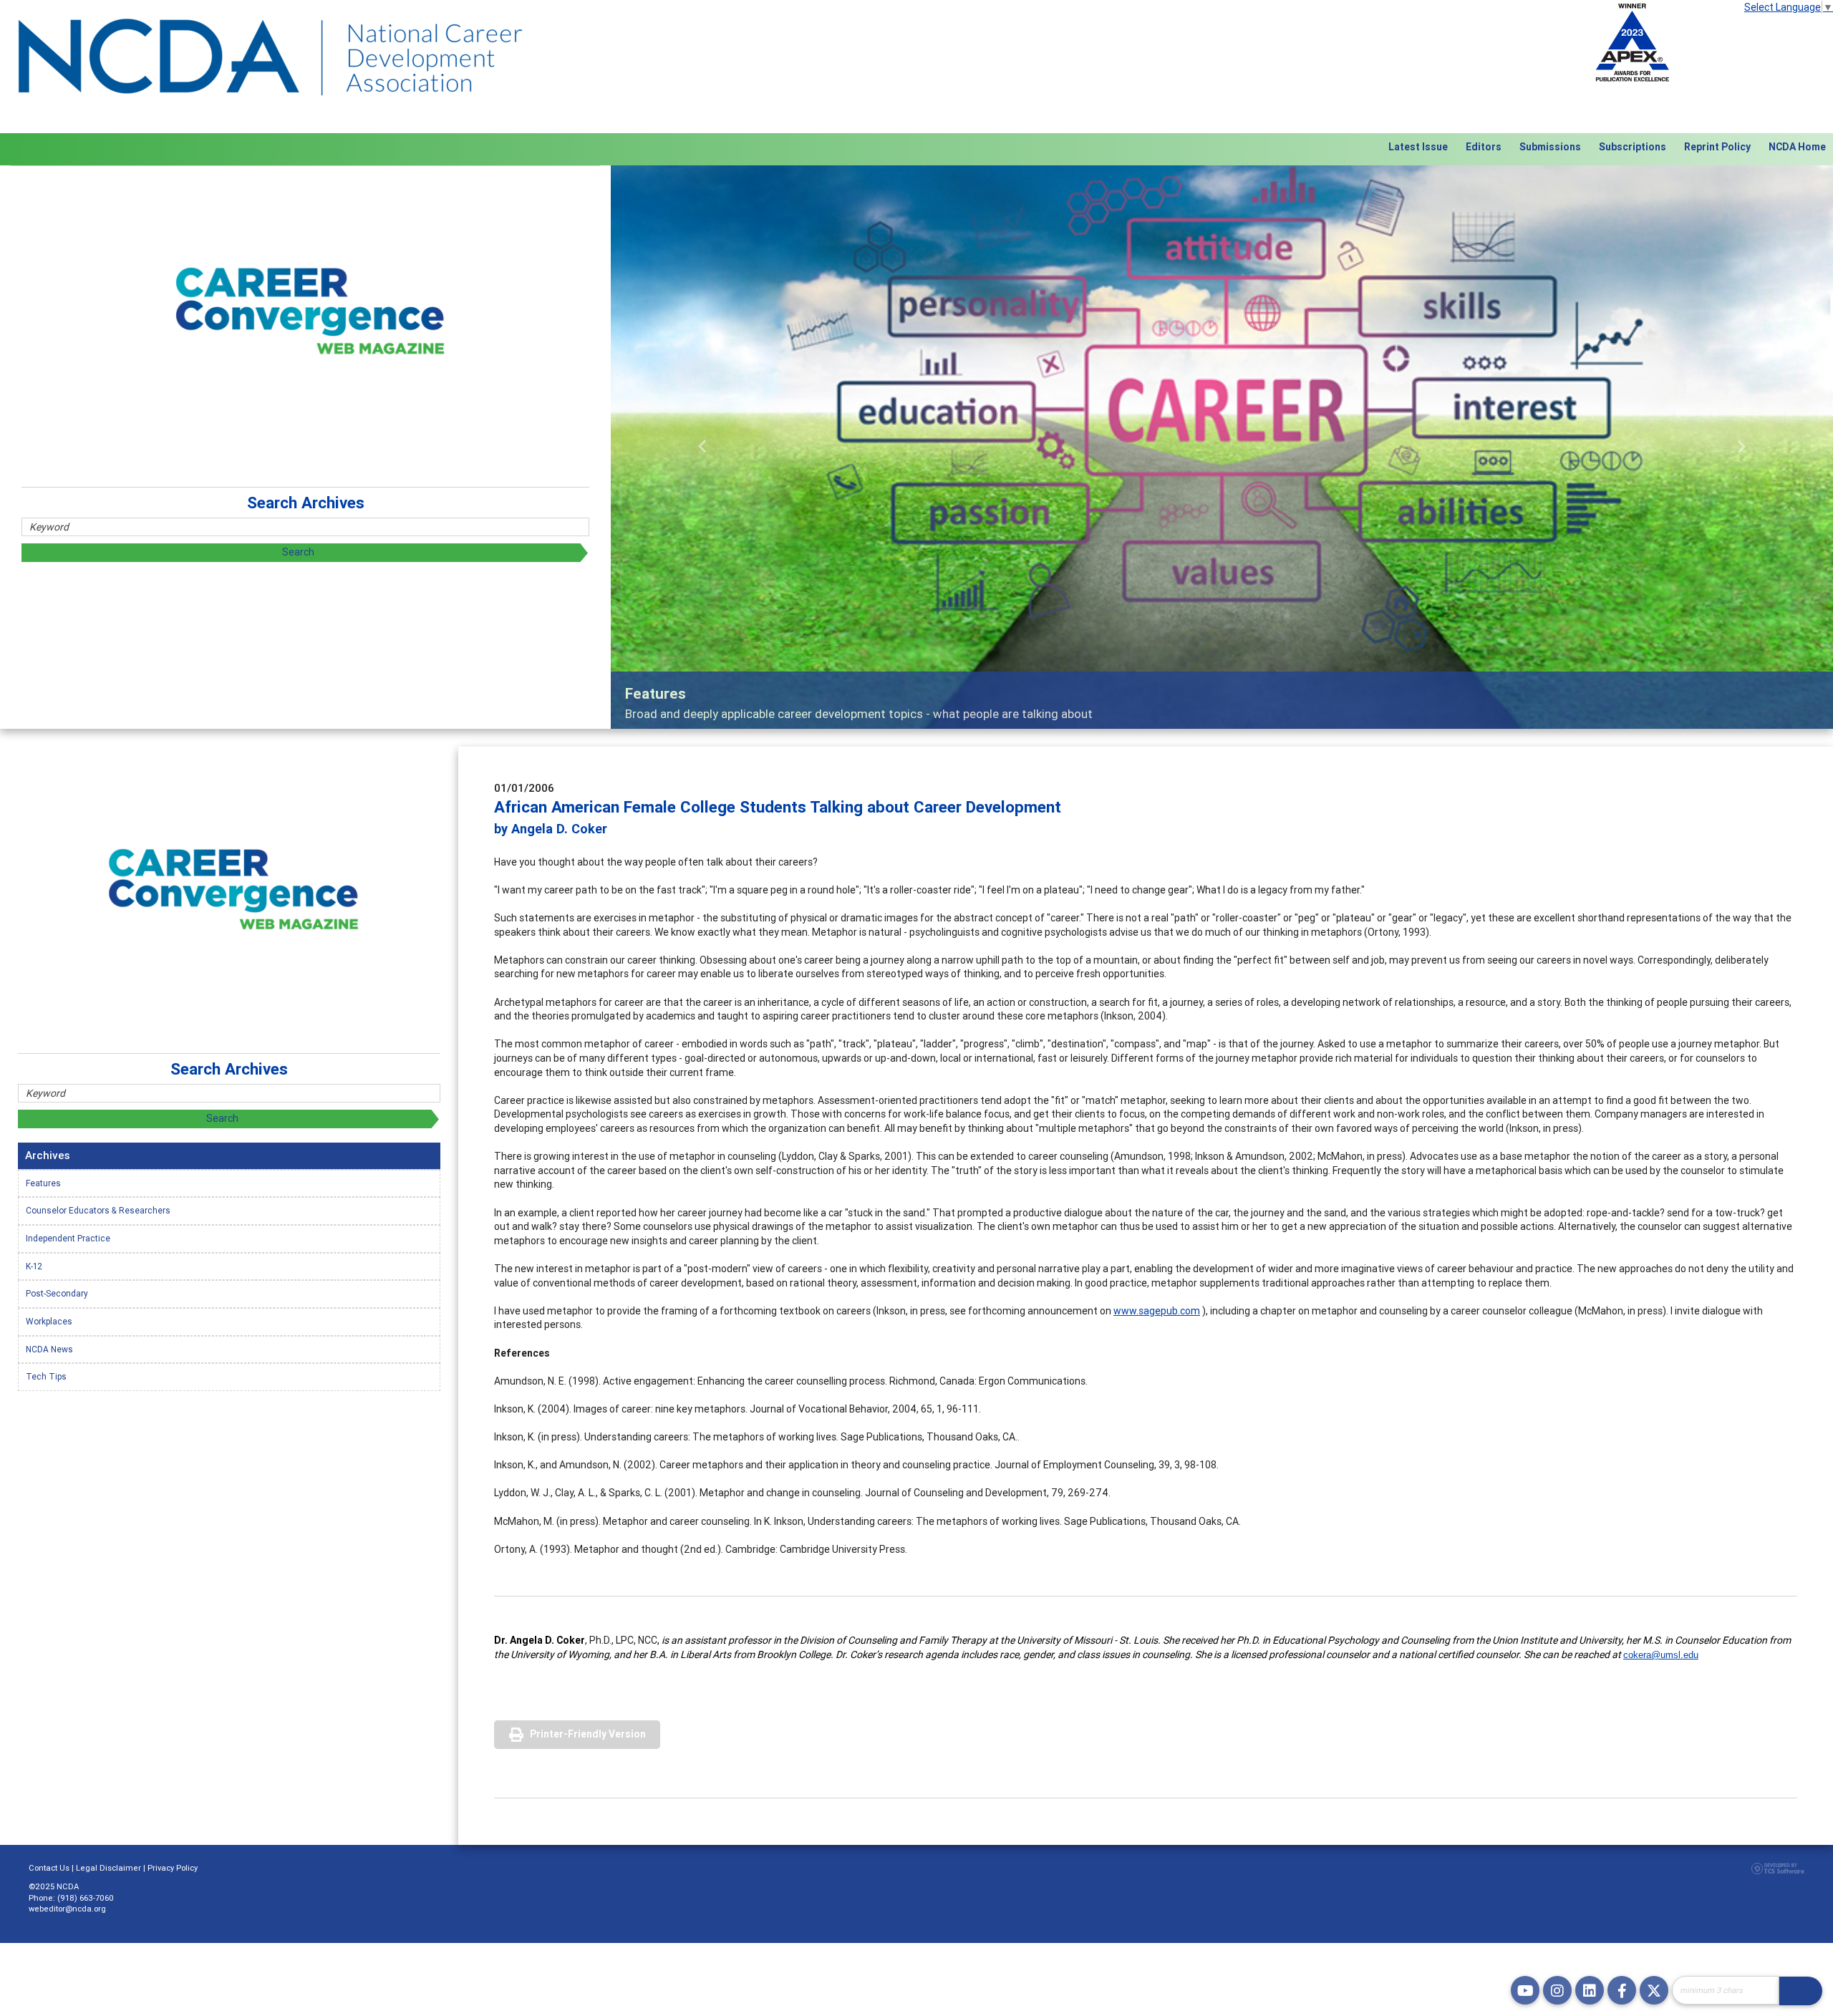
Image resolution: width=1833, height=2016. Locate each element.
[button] (702, 447)
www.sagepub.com (1157, 1311)
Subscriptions (1633, 147)
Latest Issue (1418, 147)
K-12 (34, 1266)
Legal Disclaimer (108, 1868)
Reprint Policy (1717, 147)
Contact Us (49, 1868)
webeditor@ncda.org (67, 1909)
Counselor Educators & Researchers (98, 1210)
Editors (1484, 147)
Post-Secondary (57, 1293)
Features (43, 1183)
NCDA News (49, 1349)
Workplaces (49, 1321)
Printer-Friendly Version (588, 1734)
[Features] (1222, 447)
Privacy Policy (173, 1868)
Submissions (1550, 147)
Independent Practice (68, 1238)
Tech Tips (46, 1376)
